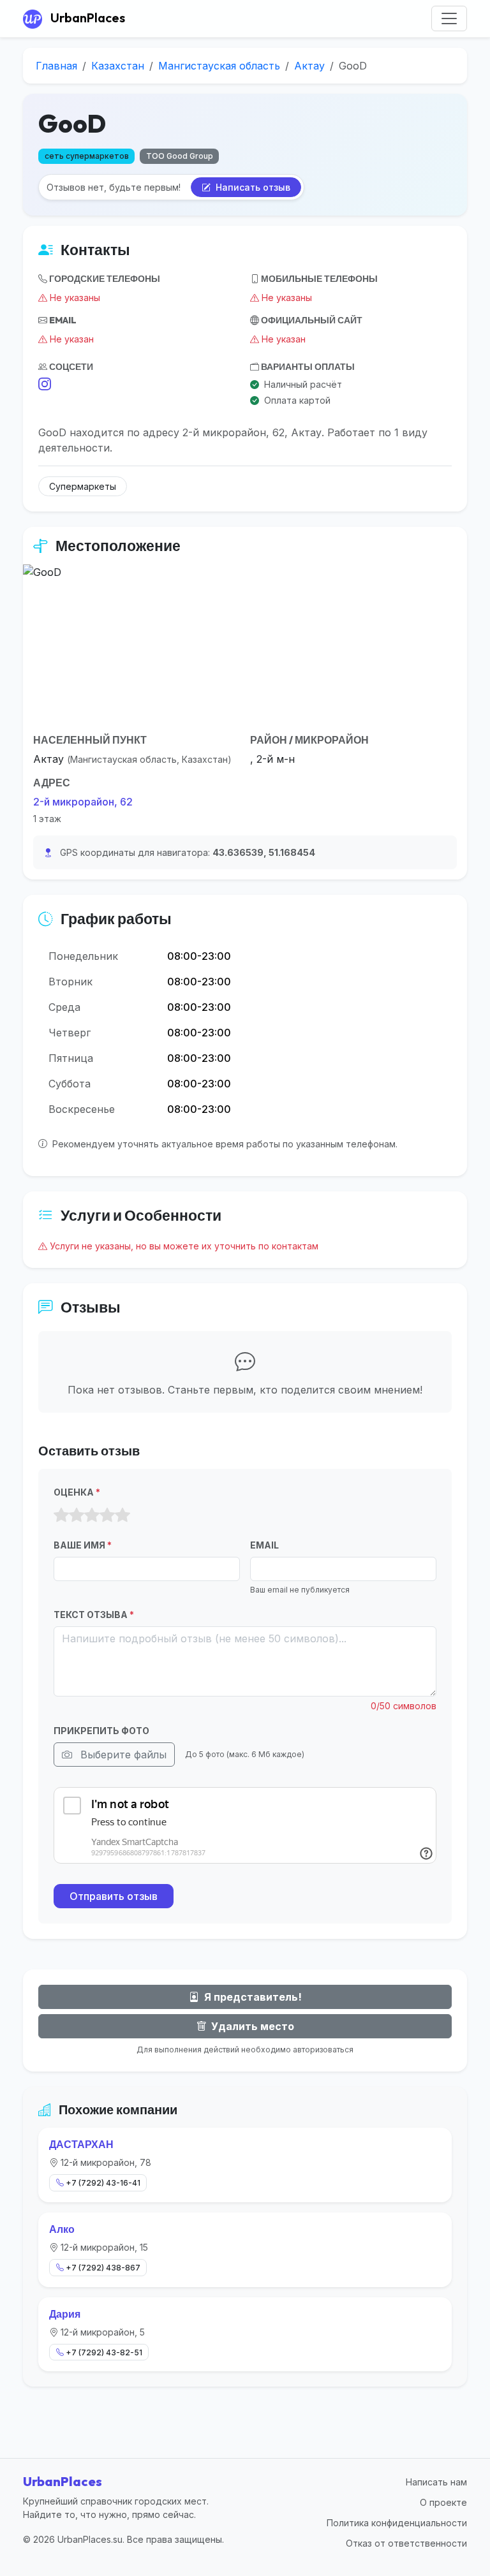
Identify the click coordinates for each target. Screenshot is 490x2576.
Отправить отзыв (114, 1896)
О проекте (443, 2502)
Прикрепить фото (101, 1731)
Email (264, 1545)
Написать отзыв (252, 187)
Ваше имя (83, 1545)
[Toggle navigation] (449, 18)
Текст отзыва (94, 1615)
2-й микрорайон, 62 (83, 802)
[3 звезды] (92, 1515)
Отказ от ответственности (406, 2543)
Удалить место (251, 2026)
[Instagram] (45, 385)
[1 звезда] (61, 1515)
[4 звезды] (107, 1515)
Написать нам (436, 2482)
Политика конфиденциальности (397, 2523)
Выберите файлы (122, 1755)
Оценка (77, 1492)
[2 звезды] (77, 1515)
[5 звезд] (122, 1515)
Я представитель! (252, 1997)
